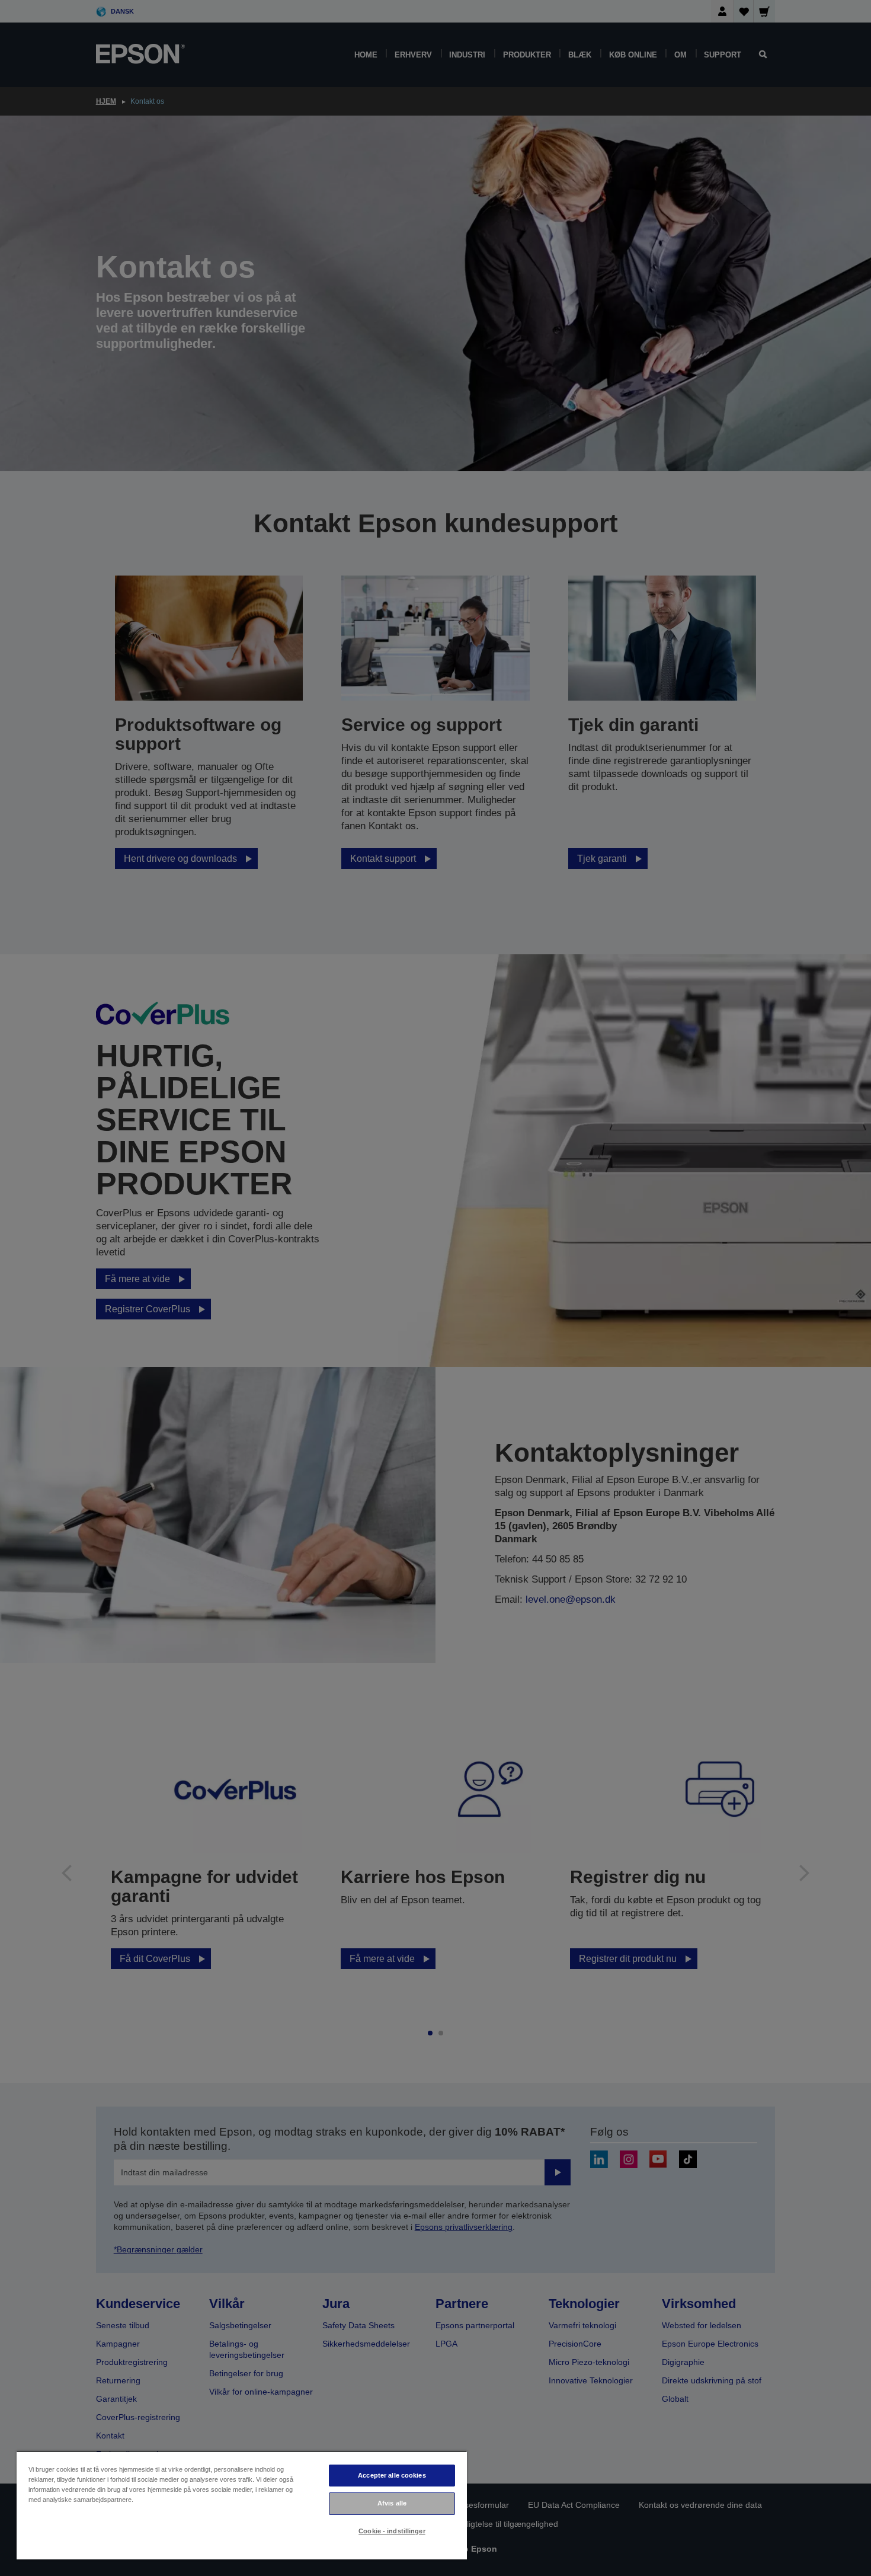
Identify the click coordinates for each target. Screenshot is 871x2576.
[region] (242, 2505)
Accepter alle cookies (392, 2475)
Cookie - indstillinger (392, 2531)
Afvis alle (392, 2503)
